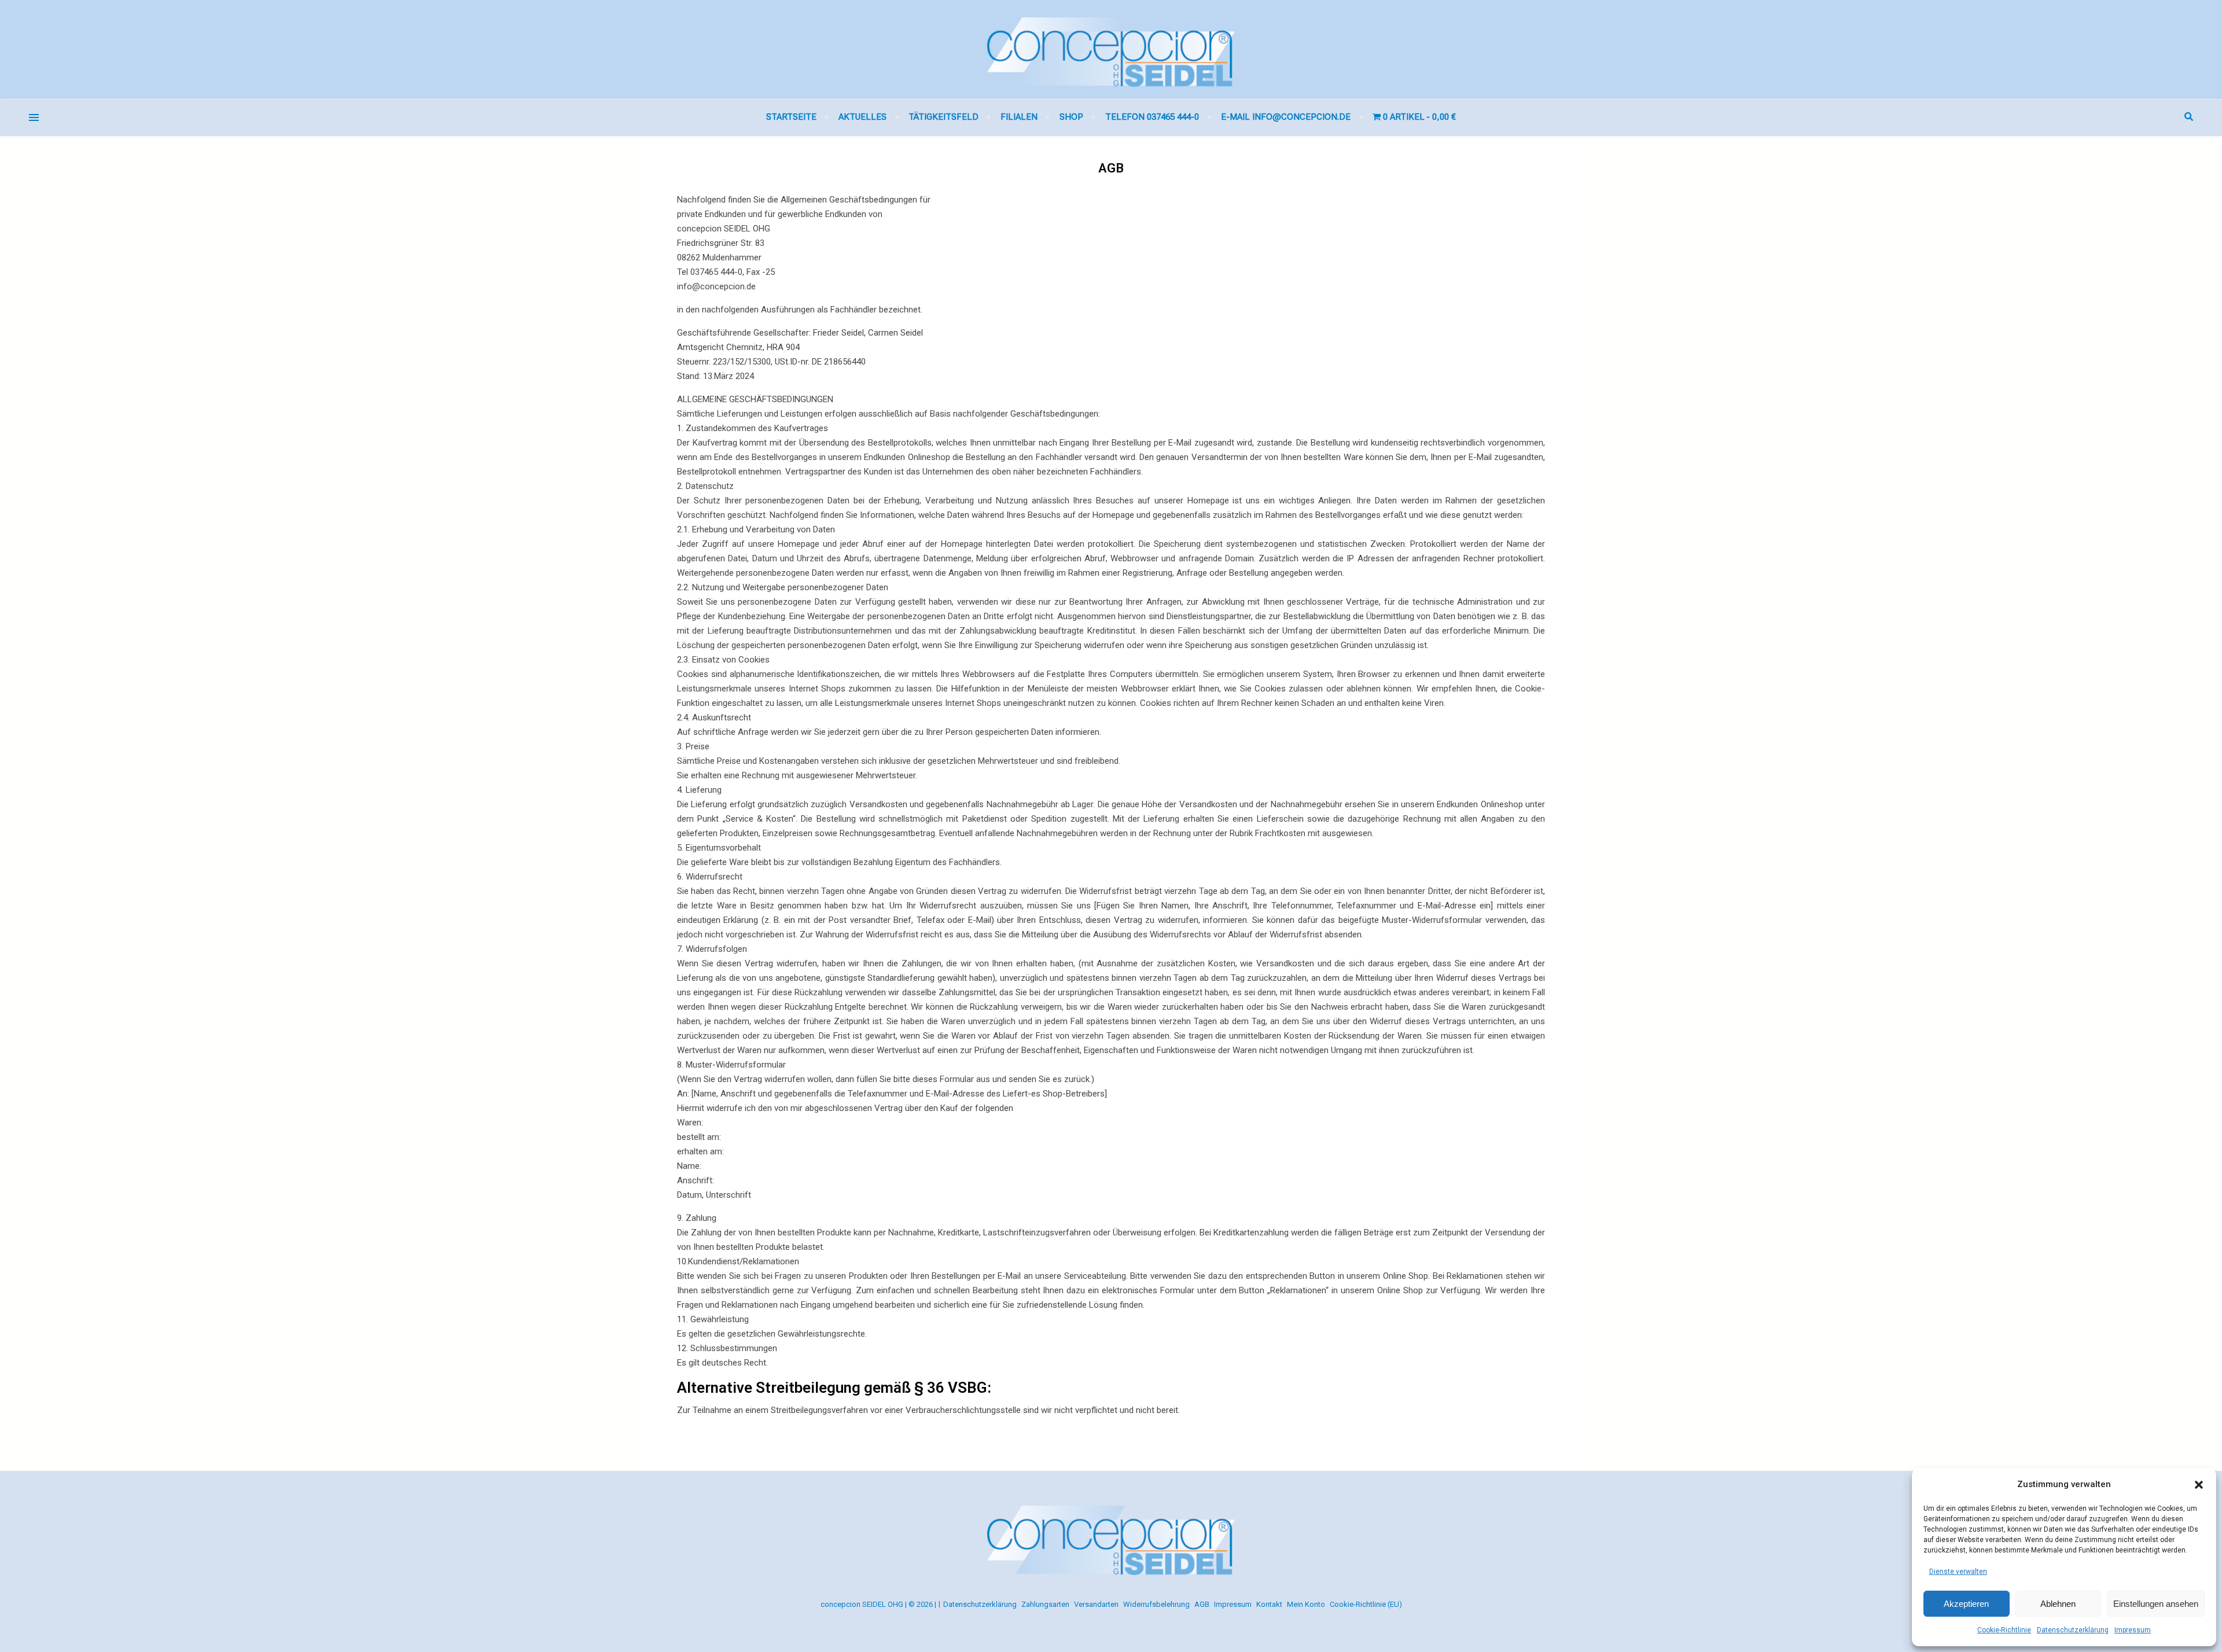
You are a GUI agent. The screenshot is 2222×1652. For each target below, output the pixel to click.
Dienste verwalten (1958, 1572)
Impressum (2133, 1630)
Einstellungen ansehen (2156, 1604)
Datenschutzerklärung (2073, 1630)
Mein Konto (1306, 1604)
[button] (2199, 1485)
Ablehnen (2058, 1604)
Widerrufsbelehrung (1156, 1604)
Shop (1071, 117)
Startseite (791, 117)
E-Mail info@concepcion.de (1286, 117)
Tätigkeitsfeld (943, 117)
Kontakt (1269, 1604)
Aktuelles (862, 117)
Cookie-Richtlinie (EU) (1366, 1604)
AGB (1202, 1604)
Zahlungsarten (1045, 1604)
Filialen (1019, 117)
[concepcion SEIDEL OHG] (1111, 49)
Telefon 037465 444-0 (1152, 117)
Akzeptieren (1966, 1604)
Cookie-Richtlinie (2004, 1630)
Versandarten (1096, 1604)
